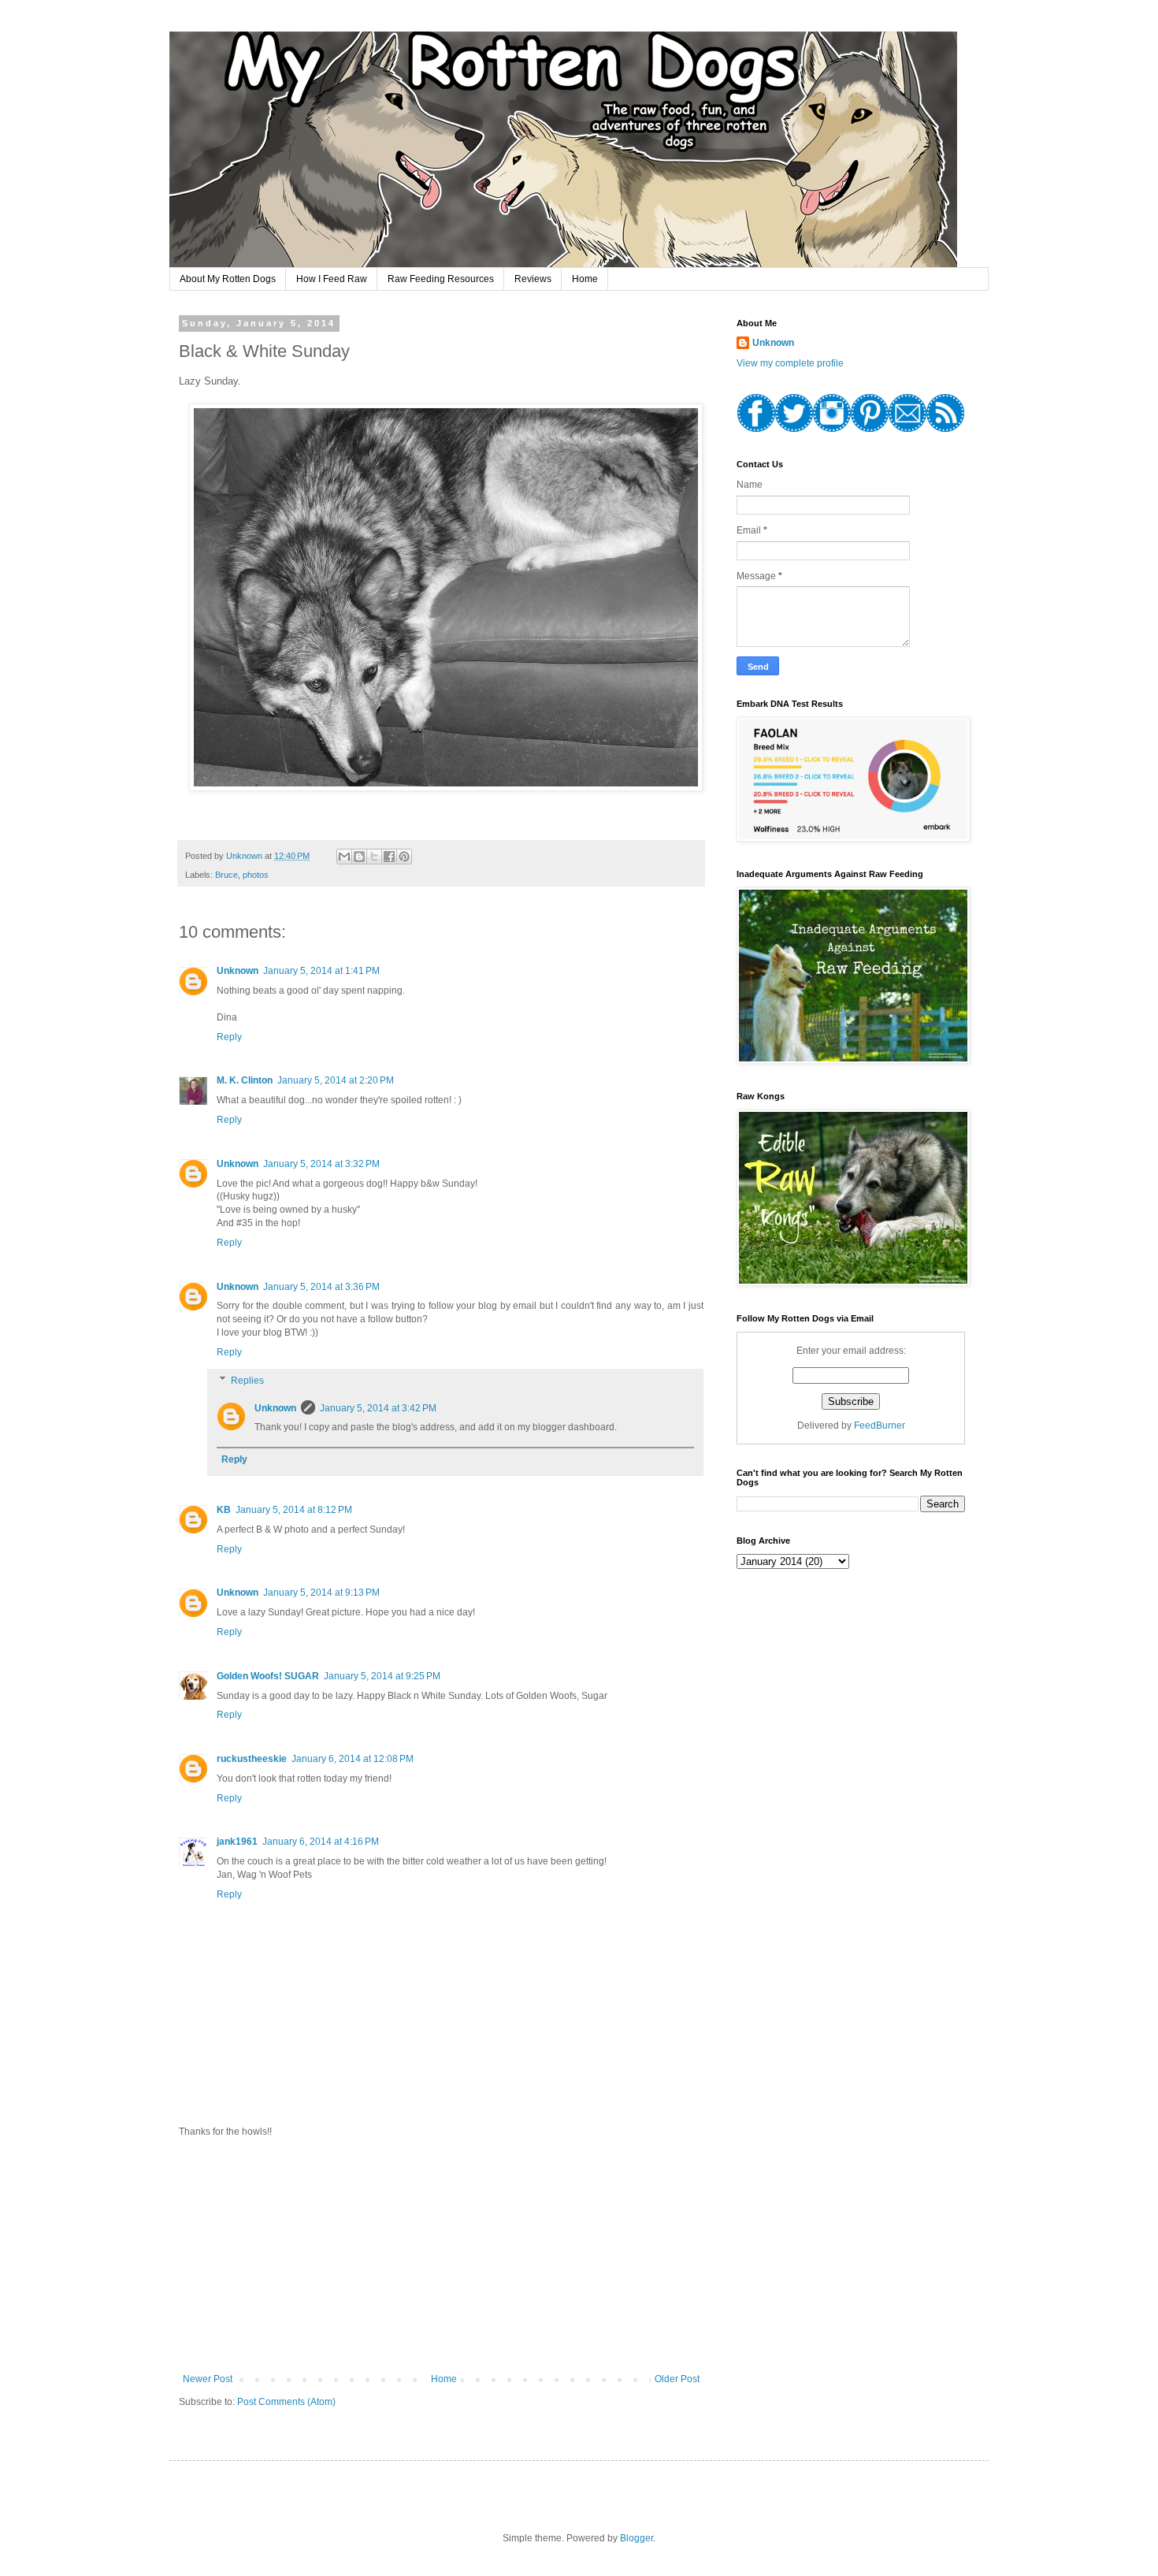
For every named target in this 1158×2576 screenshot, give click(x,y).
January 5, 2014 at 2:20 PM (336, 1080)
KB (224, 1510)
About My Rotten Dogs (228, 279)
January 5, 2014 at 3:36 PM (321, 1287)
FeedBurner (880, 1426)
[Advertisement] (441, 2255)
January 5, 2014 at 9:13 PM (321, 1593)
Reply (229, 1037)
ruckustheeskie (252, 1759)
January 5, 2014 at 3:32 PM (321, 1164)
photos (256, 875)
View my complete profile (790, 363)
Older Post (677, 2379)
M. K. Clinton (245, 1080)
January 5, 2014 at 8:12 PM (294, 1510)
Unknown (238, 971)
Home (585, 279)
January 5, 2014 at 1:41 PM (321, 971)
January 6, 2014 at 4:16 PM (321, 1842)
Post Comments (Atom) (286, 2402)
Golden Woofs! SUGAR (268, 1676)
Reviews (533, 279)
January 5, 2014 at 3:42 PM (378, 1408)
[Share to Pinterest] (404, 857)
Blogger (637, 2538)
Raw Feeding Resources (441, 279)
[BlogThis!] (359, 857)
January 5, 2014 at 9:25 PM (382, 1676)
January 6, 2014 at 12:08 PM (353, 1759)
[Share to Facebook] (389, 857)
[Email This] (344, 857)
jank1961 (237, 1842)
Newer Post (208, 2379)
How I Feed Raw (332, 279)
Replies (247, 1381)
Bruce (226, 875)
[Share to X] (374, 857)
